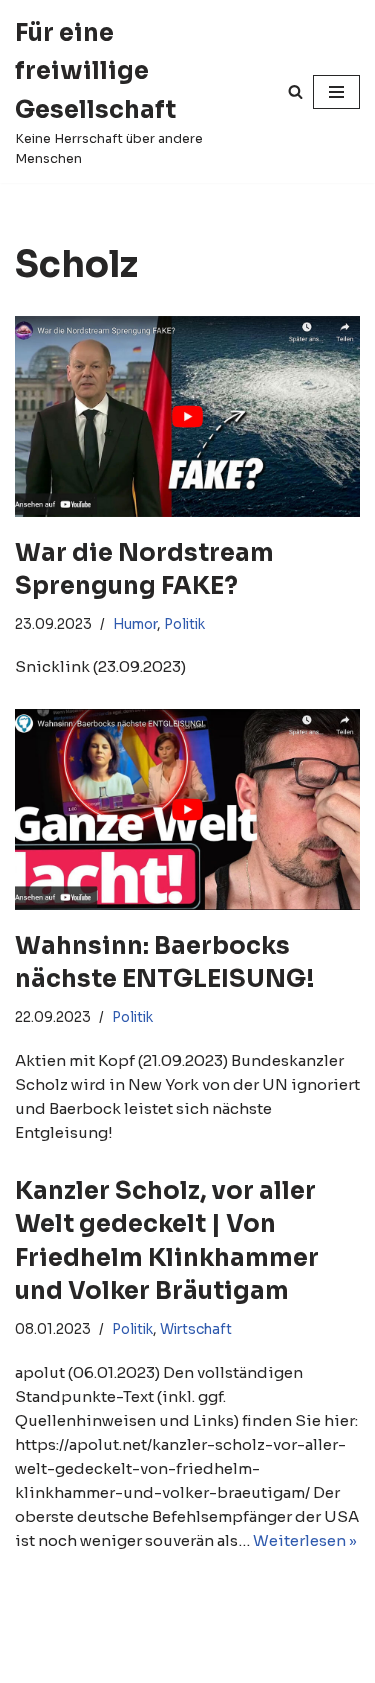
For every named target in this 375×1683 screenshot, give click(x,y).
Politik (184, 624)
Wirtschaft (196, 1329)
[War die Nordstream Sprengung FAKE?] (187, 416)
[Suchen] (295, 91)
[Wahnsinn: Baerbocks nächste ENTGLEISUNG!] (187, 809)
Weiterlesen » (305, 1540)
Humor (135, 624)
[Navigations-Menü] (336, 92)
